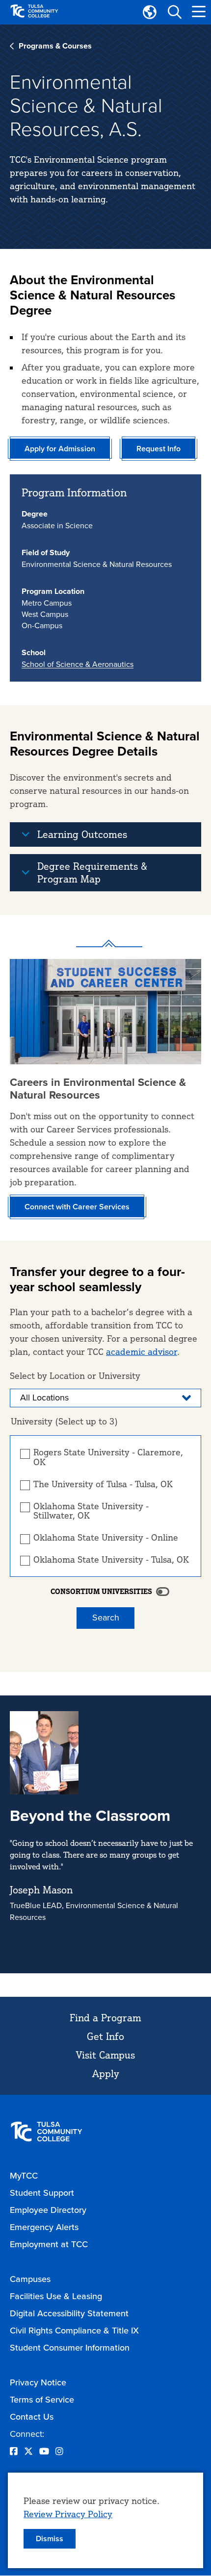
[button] (174, 12)
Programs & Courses (55, 46)
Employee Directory (48, 2210)
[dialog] (105, 2520)
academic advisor (142, 1351)
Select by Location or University (75, 1375)
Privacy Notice (38, 2382)
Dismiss (50, 2539)
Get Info (105, 2036)
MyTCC (24, 2176)
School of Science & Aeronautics (78, 664)
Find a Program (105, 2018)
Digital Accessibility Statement (69, 2313)
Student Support (42, 2193)
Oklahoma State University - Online (106, 1538)
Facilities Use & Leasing (56, 2296)
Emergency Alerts (44, 2227)
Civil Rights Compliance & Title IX (74, 2331)
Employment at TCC (49, 2244)
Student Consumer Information (70, 2348)
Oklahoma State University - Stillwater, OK (91, 1511)
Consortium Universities (101, 1592)
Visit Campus (105, 2055)
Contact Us (32, 2417)
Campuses (30, 2279)
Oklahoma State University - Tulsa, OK (111, 1560)
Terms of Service (42, 2400)
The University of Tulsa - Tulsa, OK (103, 1484)
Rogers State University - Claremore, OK (108, 1457)
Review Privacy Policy (68, 2514)
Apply (106, 2073)
